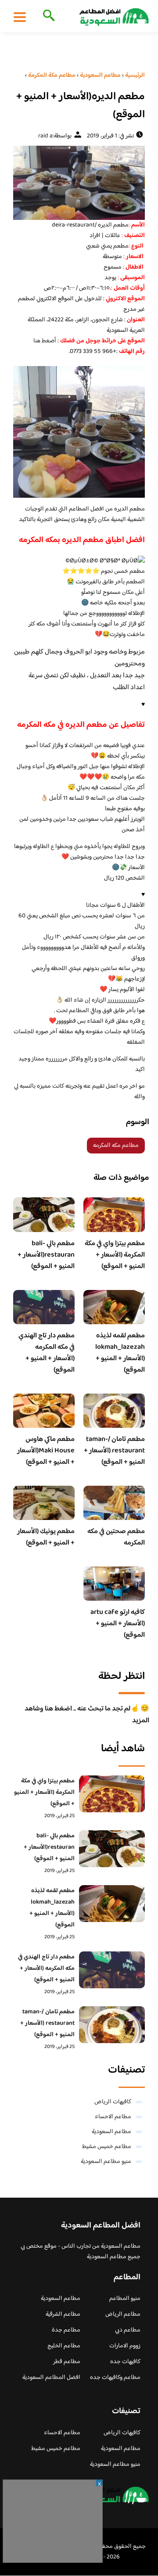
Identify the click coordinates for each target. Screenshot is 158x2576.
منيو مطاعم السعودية (106, 2162)
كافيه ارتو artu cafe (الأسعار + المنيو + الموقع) (118, 1624)
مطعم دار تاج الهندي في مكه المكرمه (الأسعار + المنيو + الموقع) (47, 1353)
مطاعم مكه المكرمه (116, 1146)
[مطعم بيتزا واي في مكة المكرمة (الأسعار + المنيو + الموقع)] (112, 1794)
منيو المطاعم (125, 2299)
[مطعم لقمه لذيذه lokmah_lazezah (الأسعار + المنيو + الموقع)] (112, 1904)
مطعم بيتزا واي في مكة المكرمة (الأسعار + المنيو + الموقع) (115, 1255)
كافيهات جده (125, 2362)
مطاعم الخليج (64, 2346)
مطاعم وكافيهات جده (115, 2378)
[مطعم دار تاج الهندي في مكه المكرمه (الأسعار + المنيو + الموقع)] (112, 1970)
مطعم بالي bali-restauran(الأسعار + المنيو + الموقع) (46, 1255)
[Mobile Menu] (20, 17)
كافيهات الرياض (113, 2102)
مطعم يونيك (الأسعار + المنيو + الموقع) (46, 1537)
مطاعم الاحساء (113, 2117)
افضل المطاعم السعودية (51, 2378)
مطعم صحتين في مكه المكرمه (116, 1537)
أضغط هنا (45, 341)
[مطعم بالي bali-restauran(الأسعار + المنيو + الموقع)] (112, 1849)
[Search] (47, 16)
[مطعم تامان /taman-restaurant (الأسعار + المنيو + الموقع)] (112, 2025)
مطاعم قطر (67, 2362)
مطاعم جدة (66, 2330)
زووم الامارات (125, 2346)
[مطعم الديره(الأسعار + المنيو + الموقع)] (79, 183)
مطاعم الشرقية (63, 2314)
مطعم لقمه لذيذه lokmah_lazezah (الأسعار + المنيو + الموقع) (120, 1353)
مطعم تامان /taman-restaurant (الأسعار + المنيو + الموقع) (114, 1451)
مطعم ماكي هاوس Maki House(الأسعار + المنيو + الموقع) (46, 1451)
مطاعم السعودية (111, 2132)
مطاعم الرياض (123, 2314)
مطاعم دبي (128, 2330)
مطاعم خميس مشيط (107, 2147)
